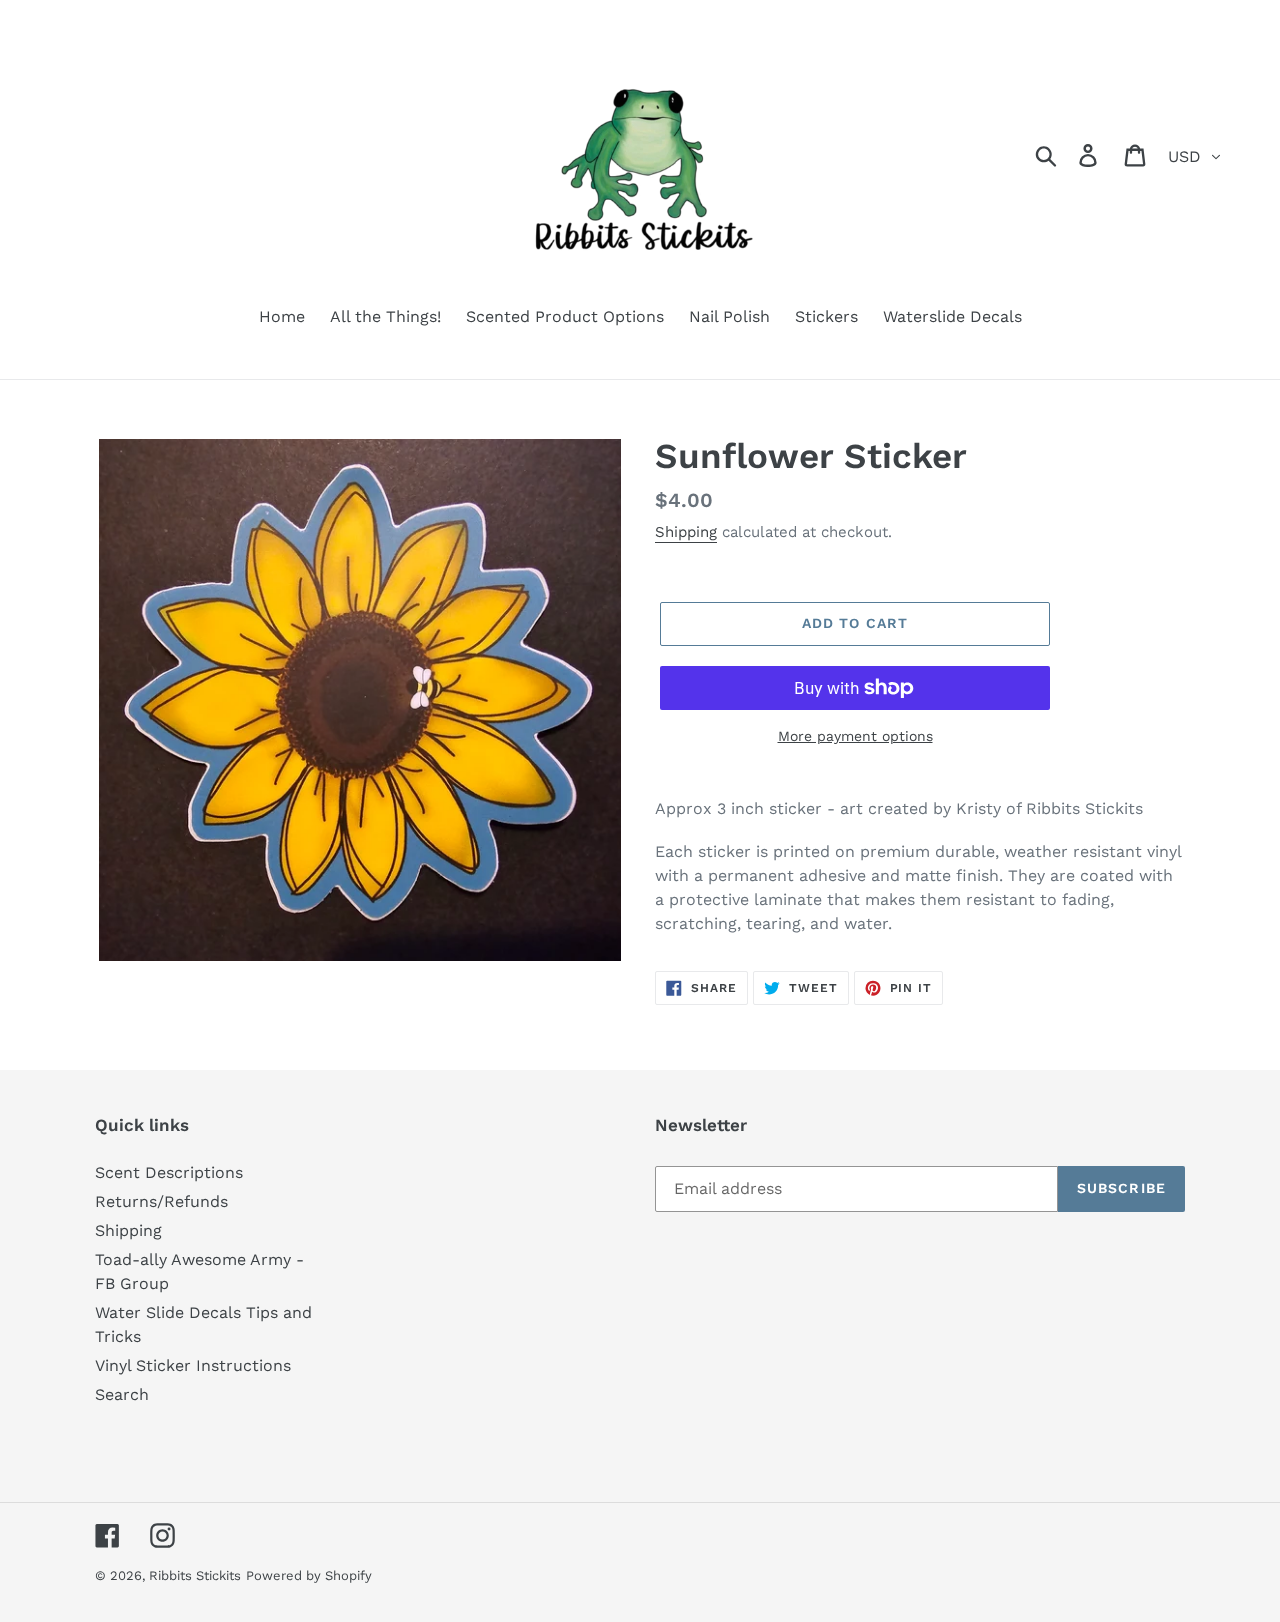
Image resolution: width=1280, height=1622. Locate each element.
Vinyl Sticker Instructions (193, 1365)
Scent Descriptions (169, 1172)
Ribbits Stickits (195, 1575)
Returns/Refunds (161, 1201)
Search (122, 1394)
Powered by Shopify (309, 1575)
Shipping (686, 532)
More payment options (855, 736)
